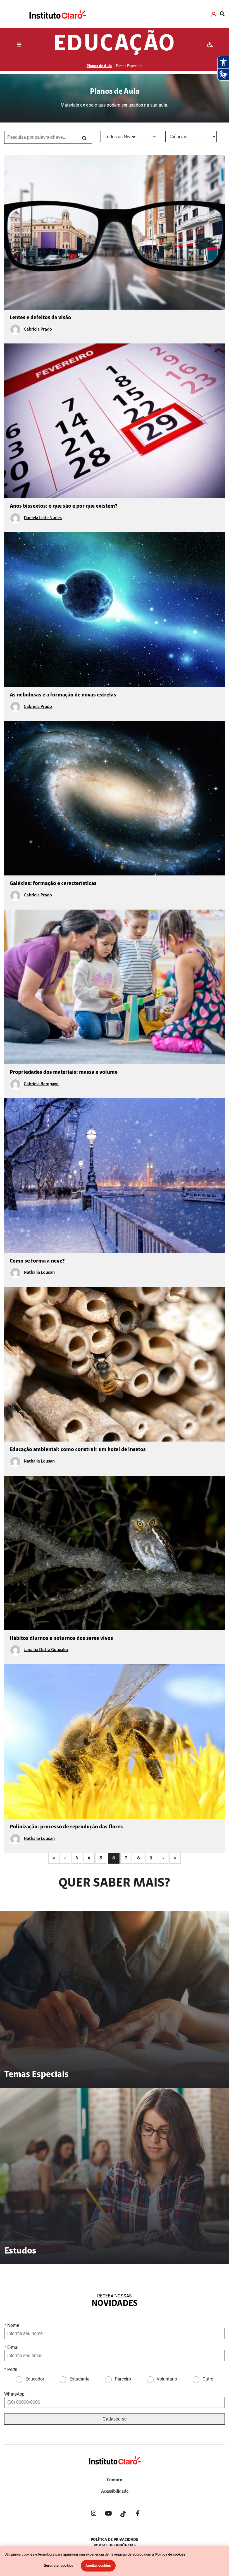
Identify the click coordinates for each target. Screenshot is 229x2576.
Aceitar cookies (98, 2566)
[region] (115, 2561)
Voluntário (167, 2379)
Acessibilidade (115, 2492)
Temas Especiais (129, 66)
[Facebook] (138, 2514)
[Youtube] (108, 2514)
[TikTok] (123, 2514)
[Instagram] (94, 2514)
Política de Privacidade (115, 2540)
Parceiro (123, 2379)
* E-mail (12, 2347)
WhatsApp (14, 2394)
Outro (208, 2379)
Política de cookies (170, 2554)
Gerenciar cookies (59, 2566)
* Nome (12, 2325)
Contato (115, 2480)
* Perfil (11, 2369)
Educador (35, 2379)
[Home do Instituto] (57, 14)
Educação (115, 45)
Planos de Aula (99, 66)
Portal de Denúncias (115, 2546)
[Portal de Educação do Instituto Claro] (115, 2470)
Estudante (79, 2379)
